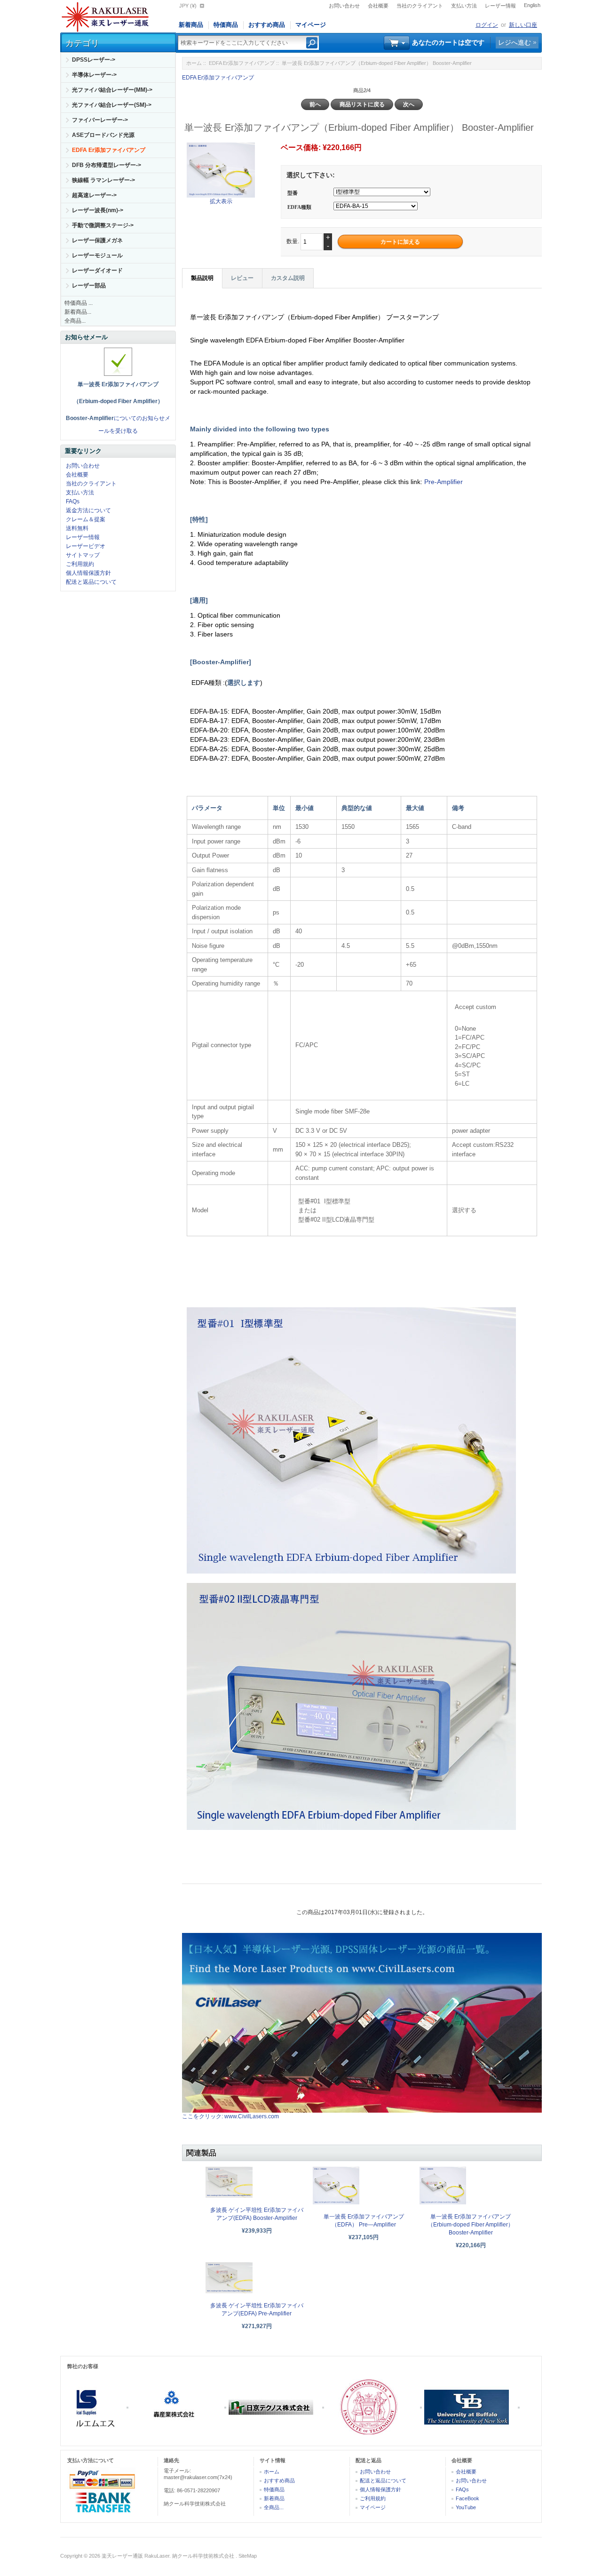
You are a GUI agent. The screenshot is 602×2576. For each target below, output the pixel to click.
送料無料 (77, 528)
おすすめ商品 (267, 25)
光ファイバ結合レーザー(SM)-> (112, 105)
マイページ (311, 25)
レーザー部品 (89, 286)
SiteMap (248, 2556)
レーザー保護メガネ (97, 240)
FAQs (73, 501)
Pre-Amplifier (444, 482)
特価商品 (226, 25)
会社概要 (378, 6)
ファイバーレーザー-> (100, 120)
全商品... (75, 321)
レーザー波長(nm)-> (98, 210)
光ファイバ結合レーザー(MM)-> (112, 90)
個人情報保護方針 (88, 573)
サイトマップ (83, 555)
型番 (293, 193)
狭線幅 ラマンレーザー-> (103, 180)
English (532, 5)
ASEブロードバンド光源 (103, 135)
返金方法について (88, 510)
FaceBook (467, 2498)
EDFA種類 (299, 207)
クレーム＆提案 (86, 519)
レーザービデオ (86, 546)
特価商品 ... (79, 303)
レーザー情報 (500, 6)
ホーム (194, 63)
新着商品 (191, 25)
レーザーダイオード (97, 270)
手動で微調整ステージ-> (103, 225)
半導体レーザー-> (94, 75)
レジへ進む (515, 42)
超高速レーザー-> (94, 195)
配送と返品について (91, 582)
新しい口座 (523, 25)
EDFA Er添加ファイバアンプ (242, 63)
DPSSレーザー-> (94, 60)
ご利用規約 (80, 564)
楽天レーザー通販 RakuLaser (135, 2556)
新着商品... (78, 312)
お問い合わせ (344, 6)
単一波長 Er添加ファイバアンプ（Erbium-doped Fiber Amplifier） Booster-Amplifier (471, 2225)
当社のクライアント (420, 6)
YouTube (466, 2507)
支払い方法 (464, 6)
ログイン (487, 25)
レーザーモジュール (97, 255)
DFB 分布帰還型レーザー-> (107, 165)
